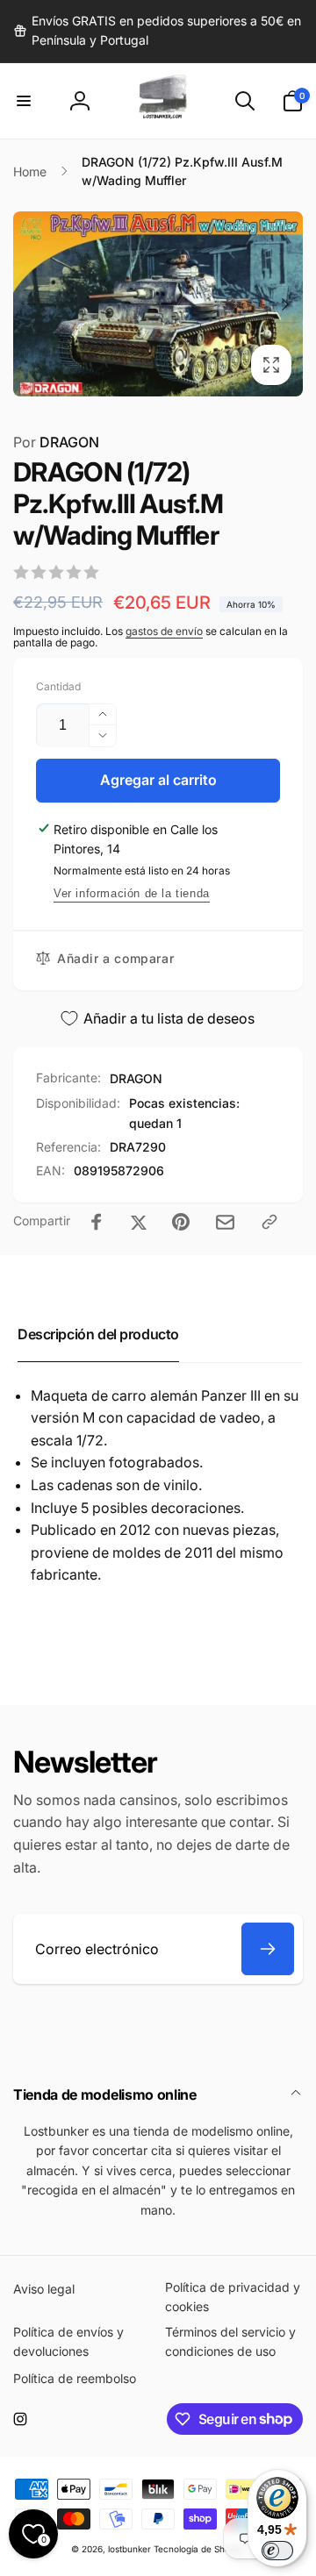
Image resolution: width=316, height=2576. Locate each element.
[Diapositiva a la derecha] (284, 304)
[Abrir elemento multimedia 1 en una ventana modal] (158, 304)
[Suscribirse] (268, 1949)
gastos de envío (164, 631)
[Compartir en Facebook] (97, 1222)
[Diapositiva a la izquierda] (32, 304)
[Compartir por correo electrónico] (225, 1222)
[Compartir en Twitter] (139, 1222)
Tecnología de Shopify (200, 2549)
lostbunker (129, 2549)
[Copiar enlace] (269, 1222)
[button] (24, 101)
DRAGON (56, 442)
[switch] (277, 2551)
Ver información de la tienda (132, 893)
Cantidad (58, 686)
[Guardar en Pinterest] (181, 1222)
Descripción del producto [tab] (98, 1334)
